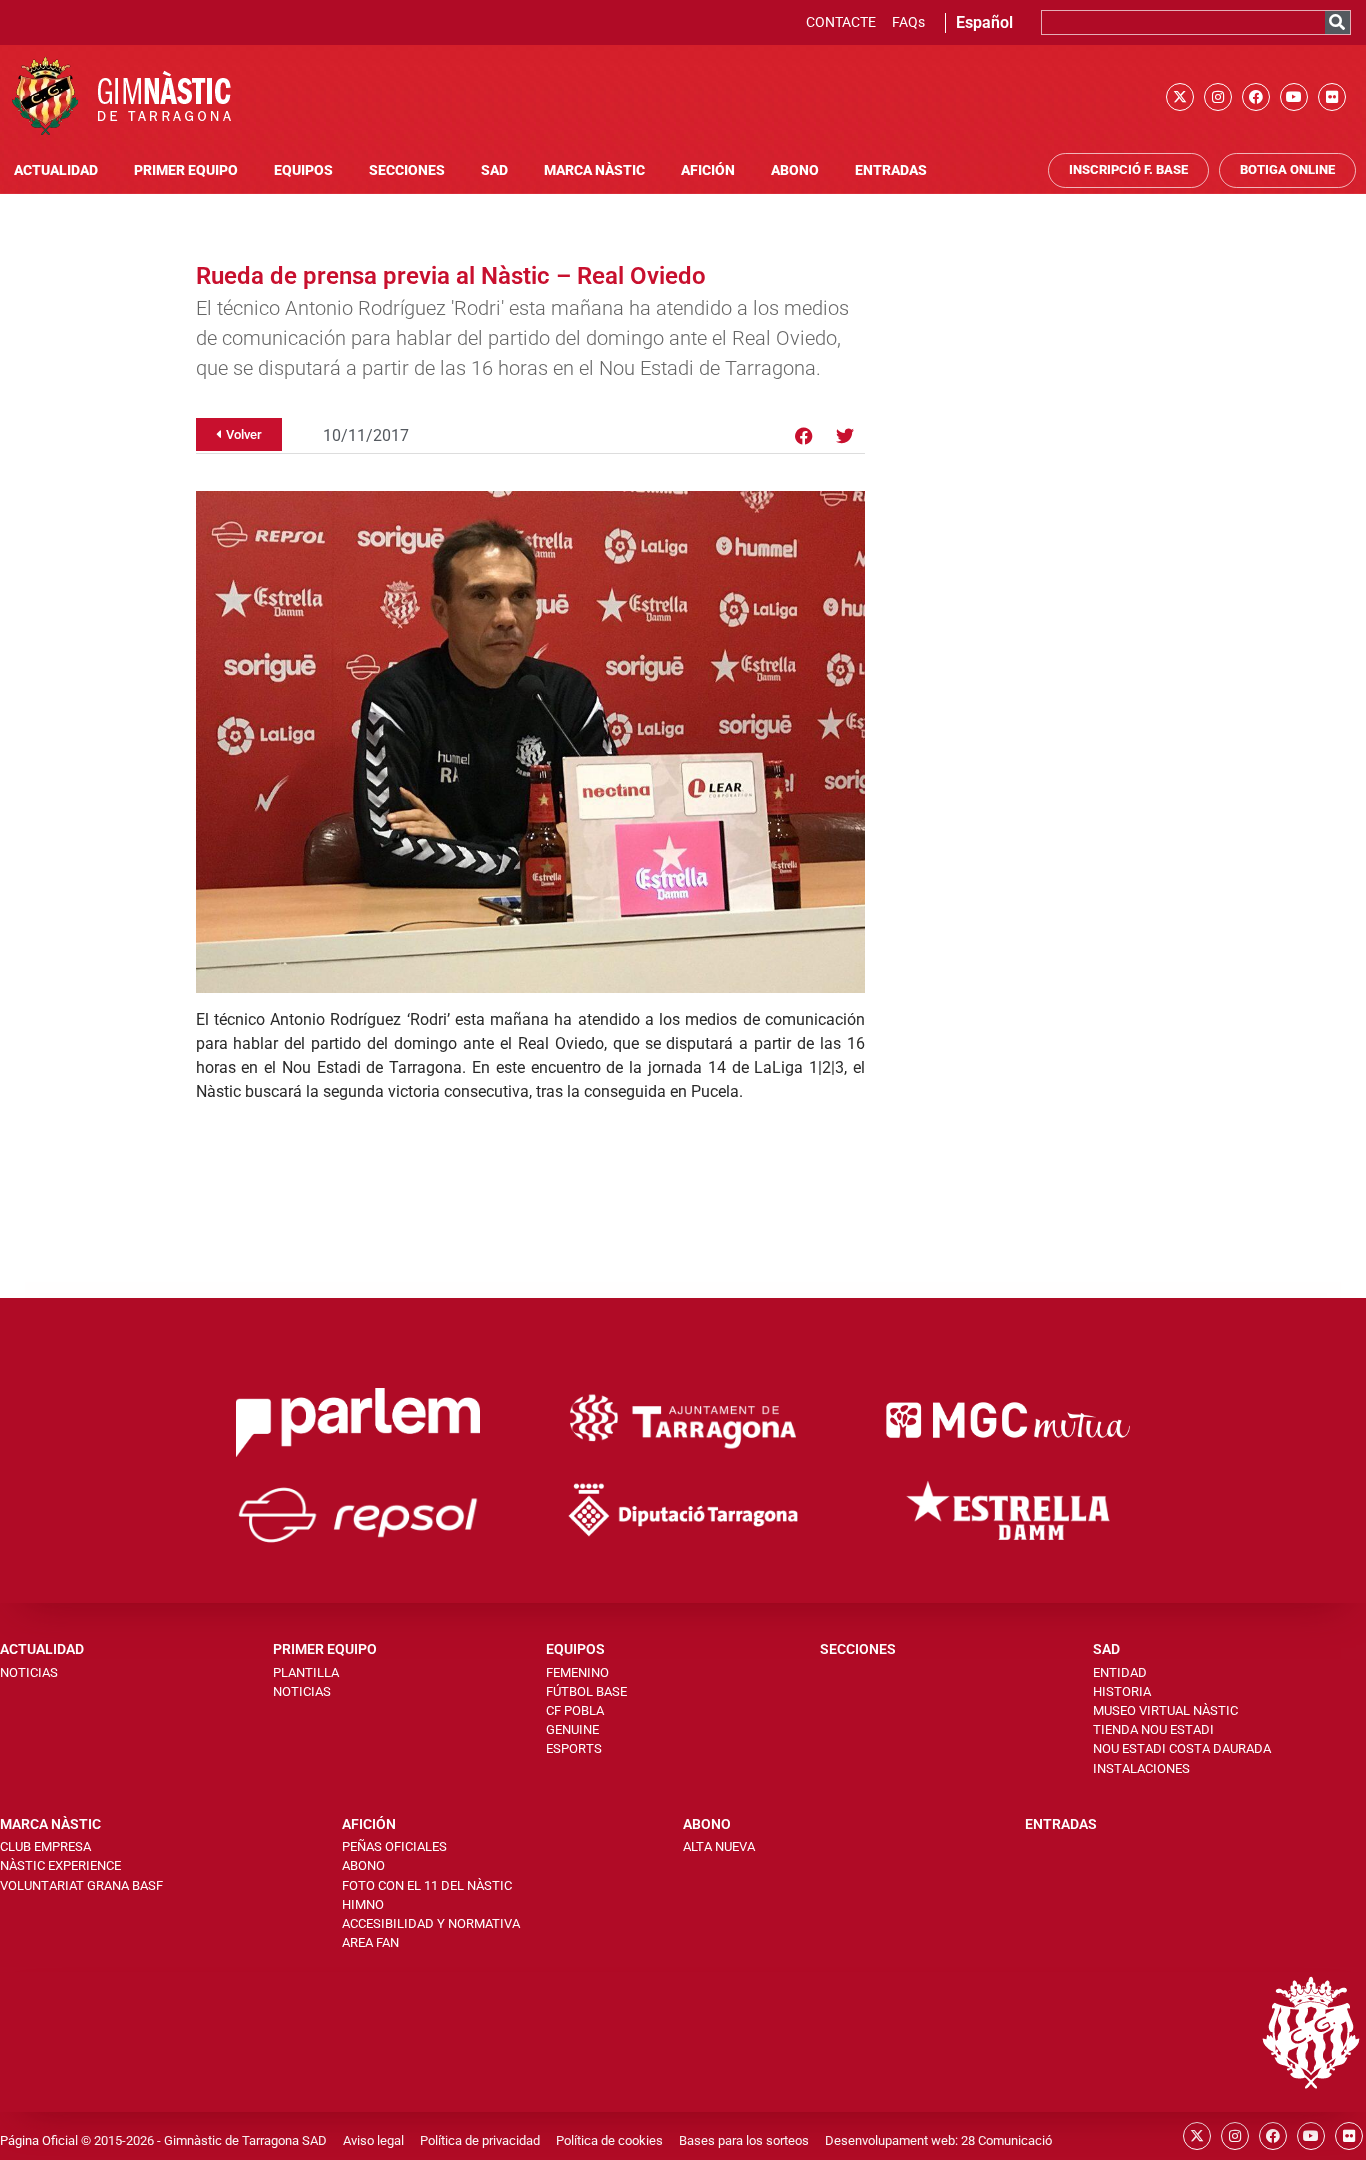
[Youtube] (1294, 97)
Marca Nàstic (594, 170)
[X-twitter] (1180, 97)
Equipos (303, 170)
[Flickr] (1332, 97)
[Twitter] (845, 436)
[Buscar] (1337, 22)
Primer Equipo (186, 170)
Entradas (891, 170)
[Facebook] (1256, 97)
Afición (708, 170)
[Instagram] (1218, 97)
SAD (494, 170)
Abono (795, 170)
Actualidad (56, 170)
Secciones (407, 170)
